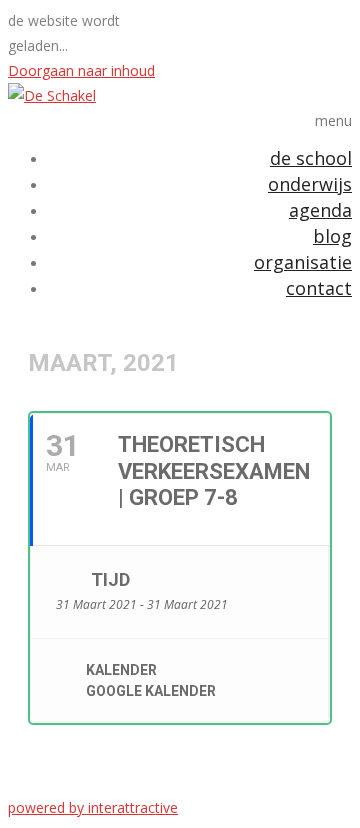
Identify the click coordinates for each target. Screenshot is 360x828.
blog (332, 236)
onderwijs (310, 184)
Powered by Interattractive (93, 807)
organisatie (303, 262)
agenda (320, 210)
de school (311, 158)
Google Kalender (151, 691)
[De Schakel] (52, 95)
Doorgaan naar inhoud (81, 70)
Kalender (121, 670)
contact (319, 288)
